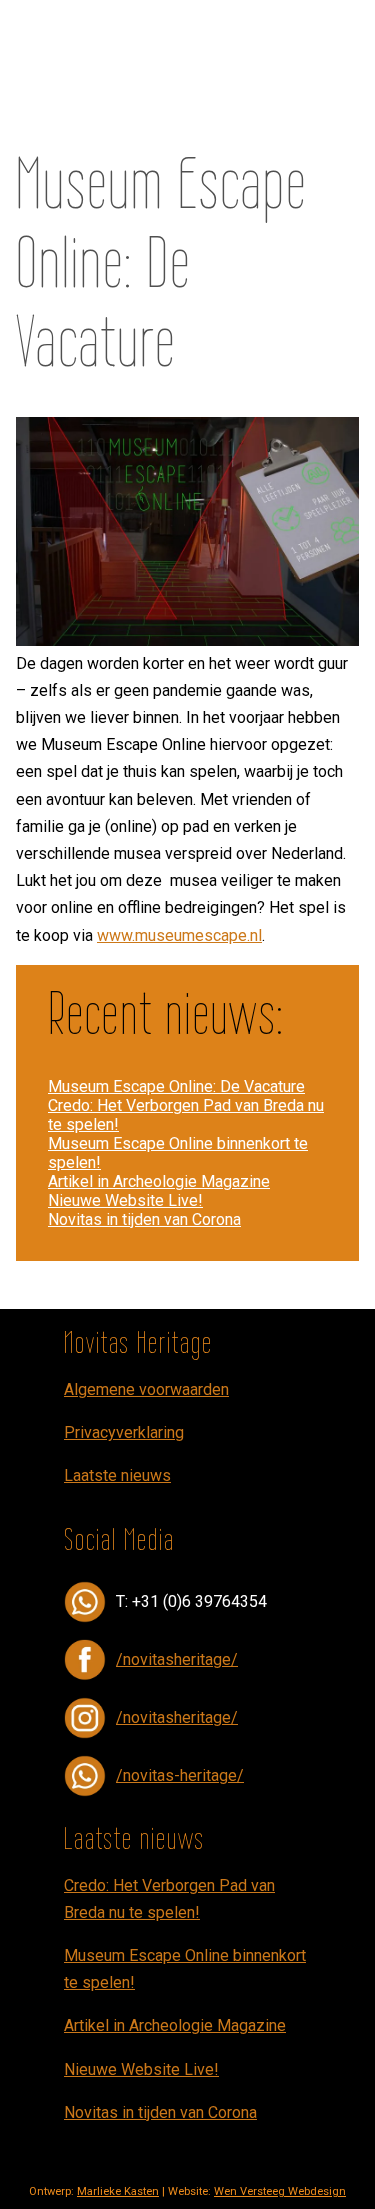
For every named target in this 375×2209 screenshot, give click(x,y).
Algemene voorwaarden (146, 1389)
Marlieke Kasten (118, 2191)
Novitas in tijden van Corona (144, 1219)
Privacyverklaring (124, 1432)
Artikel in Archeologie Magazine (159, 1181)
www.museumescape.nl (179, 935)
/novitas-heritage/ (180, 1775)
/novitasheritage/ (177, 1659)
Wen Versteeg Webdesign (280, 2191)
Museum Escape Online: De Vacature (176, 1086)
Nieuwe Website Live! (125, 1200)
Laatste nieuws (117, 1475)
